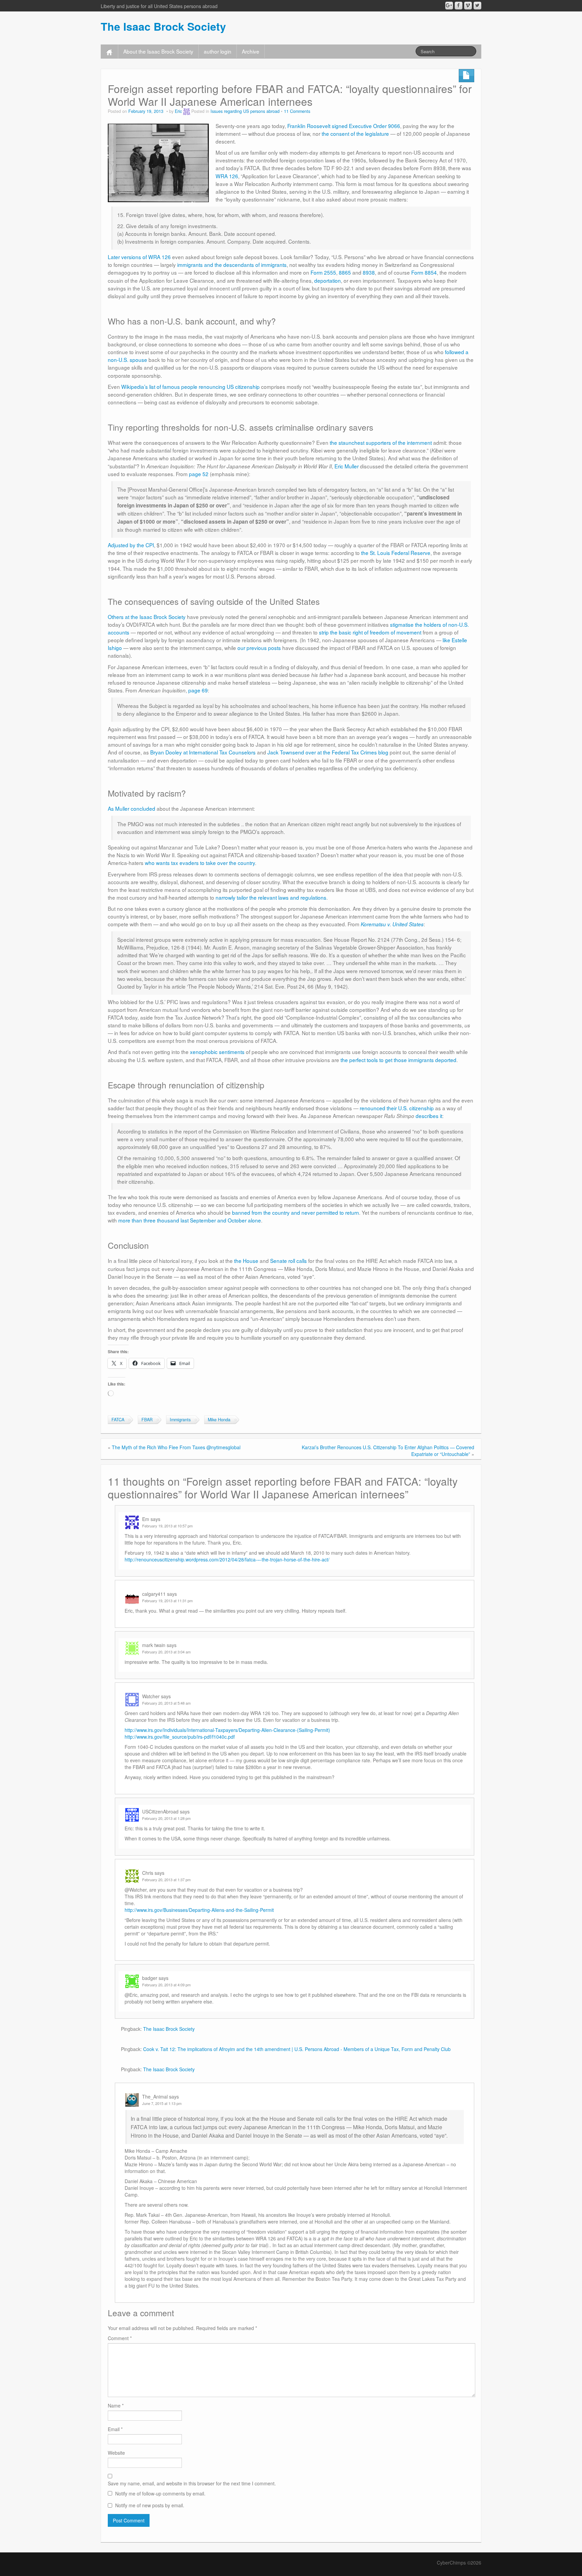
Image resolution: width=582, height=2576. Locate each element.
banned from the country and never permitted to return (296, 1212)
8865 (345, 272)
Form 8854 (424, 272)
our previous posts (259, 648)
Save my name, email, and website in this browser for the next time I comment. (192, 2483)
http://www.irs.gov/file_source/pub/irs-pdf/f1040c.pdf (180, 1737)
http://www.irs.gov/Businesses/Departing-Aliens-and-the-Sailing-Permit (199, 1910)
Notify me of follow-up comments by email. (160, 2493)
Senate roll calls (288, 1261)
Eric (178, 111)
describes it (429, 1116)
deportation (328, 280)
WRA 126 (227, 176)
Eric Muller (347, 466)
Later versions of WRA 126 (139, 257)
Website (116, 2453)
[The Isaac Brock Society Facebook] (459, 6)
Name (116, 2406)
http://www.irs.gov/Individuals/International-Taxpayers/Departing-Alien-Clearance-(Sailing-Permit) (227, 1730)
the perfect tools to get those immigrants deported (398, 1060)
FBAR (147, 1420)
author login (218, 51)
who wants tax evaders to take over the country (200, 863)
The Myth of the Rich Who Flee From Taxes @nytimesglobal (176, 1447)
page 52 (199, 474)
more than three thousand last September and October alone (190, 1220)
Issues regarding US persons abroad (245, 111)
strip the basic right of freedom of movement (370, 632)
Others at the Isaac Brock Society (147, 617)
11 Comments (297, 111)
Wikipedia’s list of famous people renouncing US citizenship (190, 386)
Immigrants (180, 1420)
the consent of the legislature (355, 133)
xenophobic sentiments (217, 1052)
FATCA (118, 1420)
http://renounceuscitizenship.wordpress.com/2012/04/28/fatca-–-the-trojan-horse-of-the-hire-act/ (227, 1559)
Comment (120, 2338)
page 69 (198, 690)
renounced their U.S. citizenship (397, 1108)
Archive (251, 51)
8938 (369, 272)
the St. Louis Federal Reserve (396, 553)
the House (246, 1261)
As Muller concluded (132, 808)
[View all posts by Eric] (187, 111)
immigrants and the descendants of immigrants (232, 265)
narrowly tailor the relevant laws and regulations (271, 897)
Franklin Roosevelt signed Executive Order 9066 (344, 126)
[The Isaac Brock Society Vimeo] (468, 6)
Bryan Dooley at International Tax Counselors (203, 752)
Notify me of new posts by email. (150, 2505)
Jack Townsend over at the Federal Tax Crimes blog (328, 752)
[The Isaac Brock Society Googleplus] (449, 6)
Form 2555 (323, 272)
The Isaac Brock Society (163, 26)
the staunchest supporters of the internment (381, 442)
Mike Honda (219, 1420)
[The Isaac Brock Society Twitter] (477, 6)
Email (115, 2429)
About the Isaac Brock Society (158, 51)
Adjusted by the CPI (131, 545)
